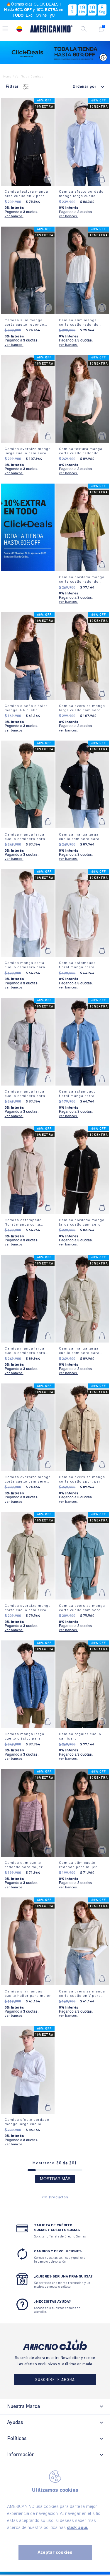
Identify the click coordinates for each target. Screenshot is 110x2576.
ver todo (21, 77)
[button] (5, 29)
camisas (37, 77)
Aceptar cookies (55, 2553)
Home (7, 77)
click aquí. (78, 2528)
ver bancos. (14, 216)
